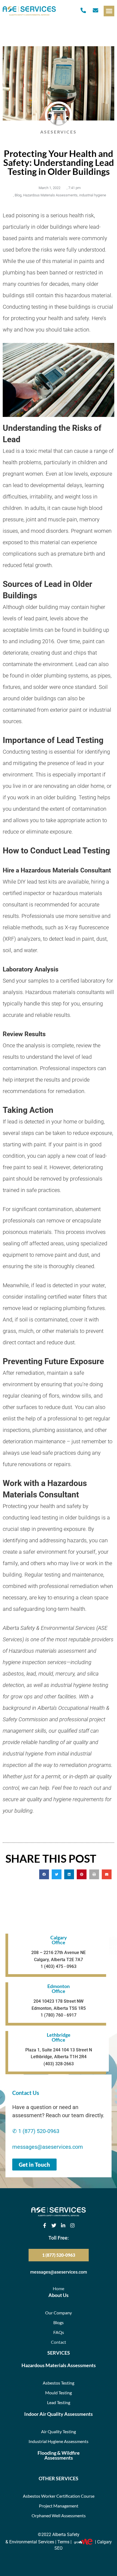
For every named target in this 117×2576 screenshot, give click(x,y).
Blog (18, 195)
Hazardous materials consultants (65, 992)
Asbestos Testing (59, 2383)
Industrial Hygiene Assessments (59, 2441)
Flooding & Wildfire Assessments (59, 2455)
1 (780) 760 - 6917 (59, 2015)
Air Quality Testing (59, 2431)
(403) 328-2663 (59, 2064)
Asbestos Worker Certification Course (59, 2496)
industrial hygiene (93, 195)
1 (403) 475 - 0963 (59, 1966)
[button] (109, 11)
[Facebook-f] (45, 2225)
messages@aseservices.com (48, 2147)
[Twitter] (54, 2225)
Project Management (59, 2506)
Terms (63, 2542)
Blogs (59, 2322)
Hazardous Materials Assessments (50, 195)
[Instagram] (72, 2225)
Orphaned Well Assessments (59, 2515)
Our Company (59, 2313)
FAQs (59, 2332)
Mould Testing (59, 2393)
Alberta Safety (66, 2535)
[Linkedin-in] (63, 2225)
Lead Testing (59, 2402)
